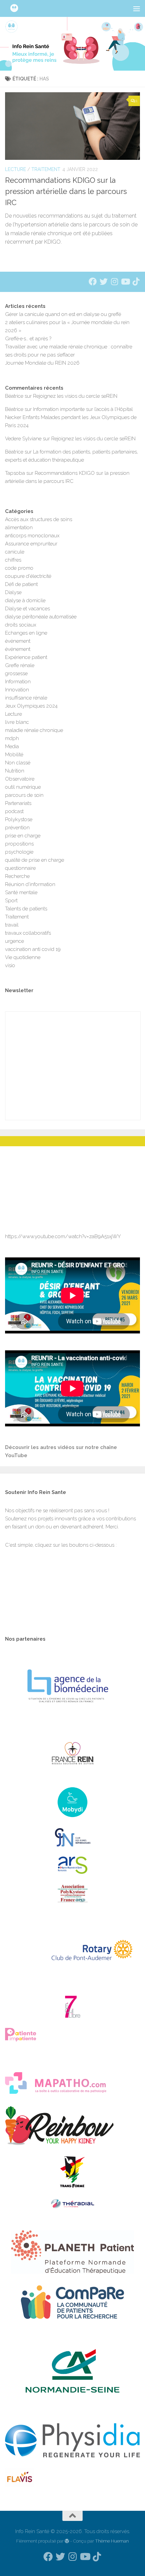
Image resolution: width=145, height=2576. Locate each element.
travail (12, 925)
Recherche (17, 876)
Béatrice (14, 396)
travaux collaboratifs (28, 933)
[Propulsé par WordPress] (67, 2541)
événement (18, 641)
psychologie (19, 852)
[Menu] (137, 8)
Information (18, 682)
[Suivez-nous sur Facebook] (93, 281)
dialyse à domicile (25, 600)
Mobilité (14, 755)
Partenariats (18, 803)
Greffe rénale (20, 665)
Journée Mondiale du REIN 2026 (42, 363)
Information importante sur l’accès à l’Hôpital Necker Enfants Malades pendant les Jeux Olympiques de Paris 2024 (71, 417)
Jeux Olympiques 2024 (31, 706)
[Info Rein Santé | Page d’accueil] (18, 8)
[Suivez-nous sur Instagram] (114, 281)
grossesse (16, 673)
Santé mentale (21, 892)
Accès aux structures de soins (39, 519)
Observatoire (20, 779)
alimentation (19, 528)
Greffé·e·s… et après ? (28, 339)
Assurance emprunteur (31, 544)
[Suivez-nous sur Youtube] (125, 281)
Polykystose (19, 819)
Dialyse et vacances (27, 609)
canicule (15, 552)
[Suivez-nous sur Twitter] (104, 281)
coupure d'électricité (28, 576)
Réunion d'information (30, 884)
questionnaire (20, 868)
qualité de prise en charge (35, 860)
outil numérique (23, 787)
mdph (12, 738)
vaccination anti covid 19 (33, 949)
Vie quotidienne (23, 957)
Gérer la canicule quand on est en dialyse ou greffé (63, 314)
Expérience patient (26, 657)
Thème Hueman (112, 2541)
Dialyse (13, 592)
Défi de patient (21, 584)
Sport (11, 901)
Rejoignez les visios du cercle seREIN (75, 396)
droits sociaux (21, 625)
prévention (17, 828)
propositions (19, 844)
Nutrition (15, 771)
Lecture (16, 169)
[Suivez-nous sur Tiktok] (136, 281)
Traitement (46, 169)
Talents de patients (26, 909)
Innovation (17, 690)
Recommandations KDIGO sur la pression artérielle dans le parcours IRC (66, 191)
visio (10, 965)
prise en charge (23, 836)
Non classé (18, 763)
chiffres (13, 560)
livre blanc (17, 722)
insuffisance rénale (26, 698)
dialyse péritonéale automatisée (41, 617)
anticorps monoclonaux (32, 536)
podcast (14, 811)
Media (12, 746)
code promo (19, 568)
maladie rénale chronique (34, 730)
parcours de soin (24, 795)
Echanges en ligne (26, 633)
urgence (14, 941)
